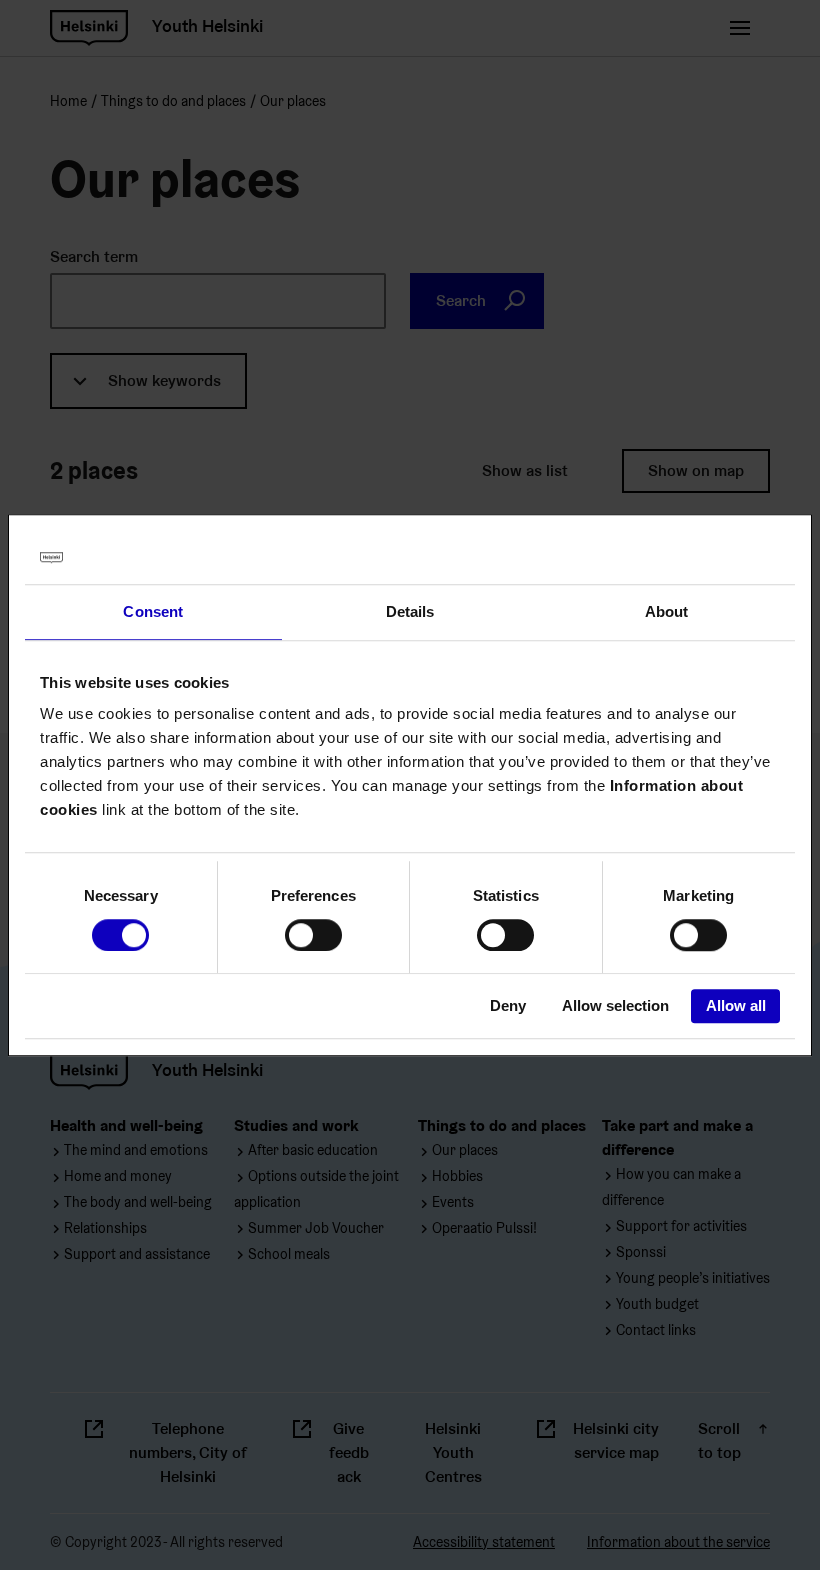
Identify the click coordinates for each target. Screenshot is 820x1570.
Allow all (736, 1006)
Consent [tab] (153, 611)
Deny (508, 1006)
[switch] (313, 935)
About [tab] (667, 611)
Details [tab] (410, 611)
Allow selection (615, 1006)
